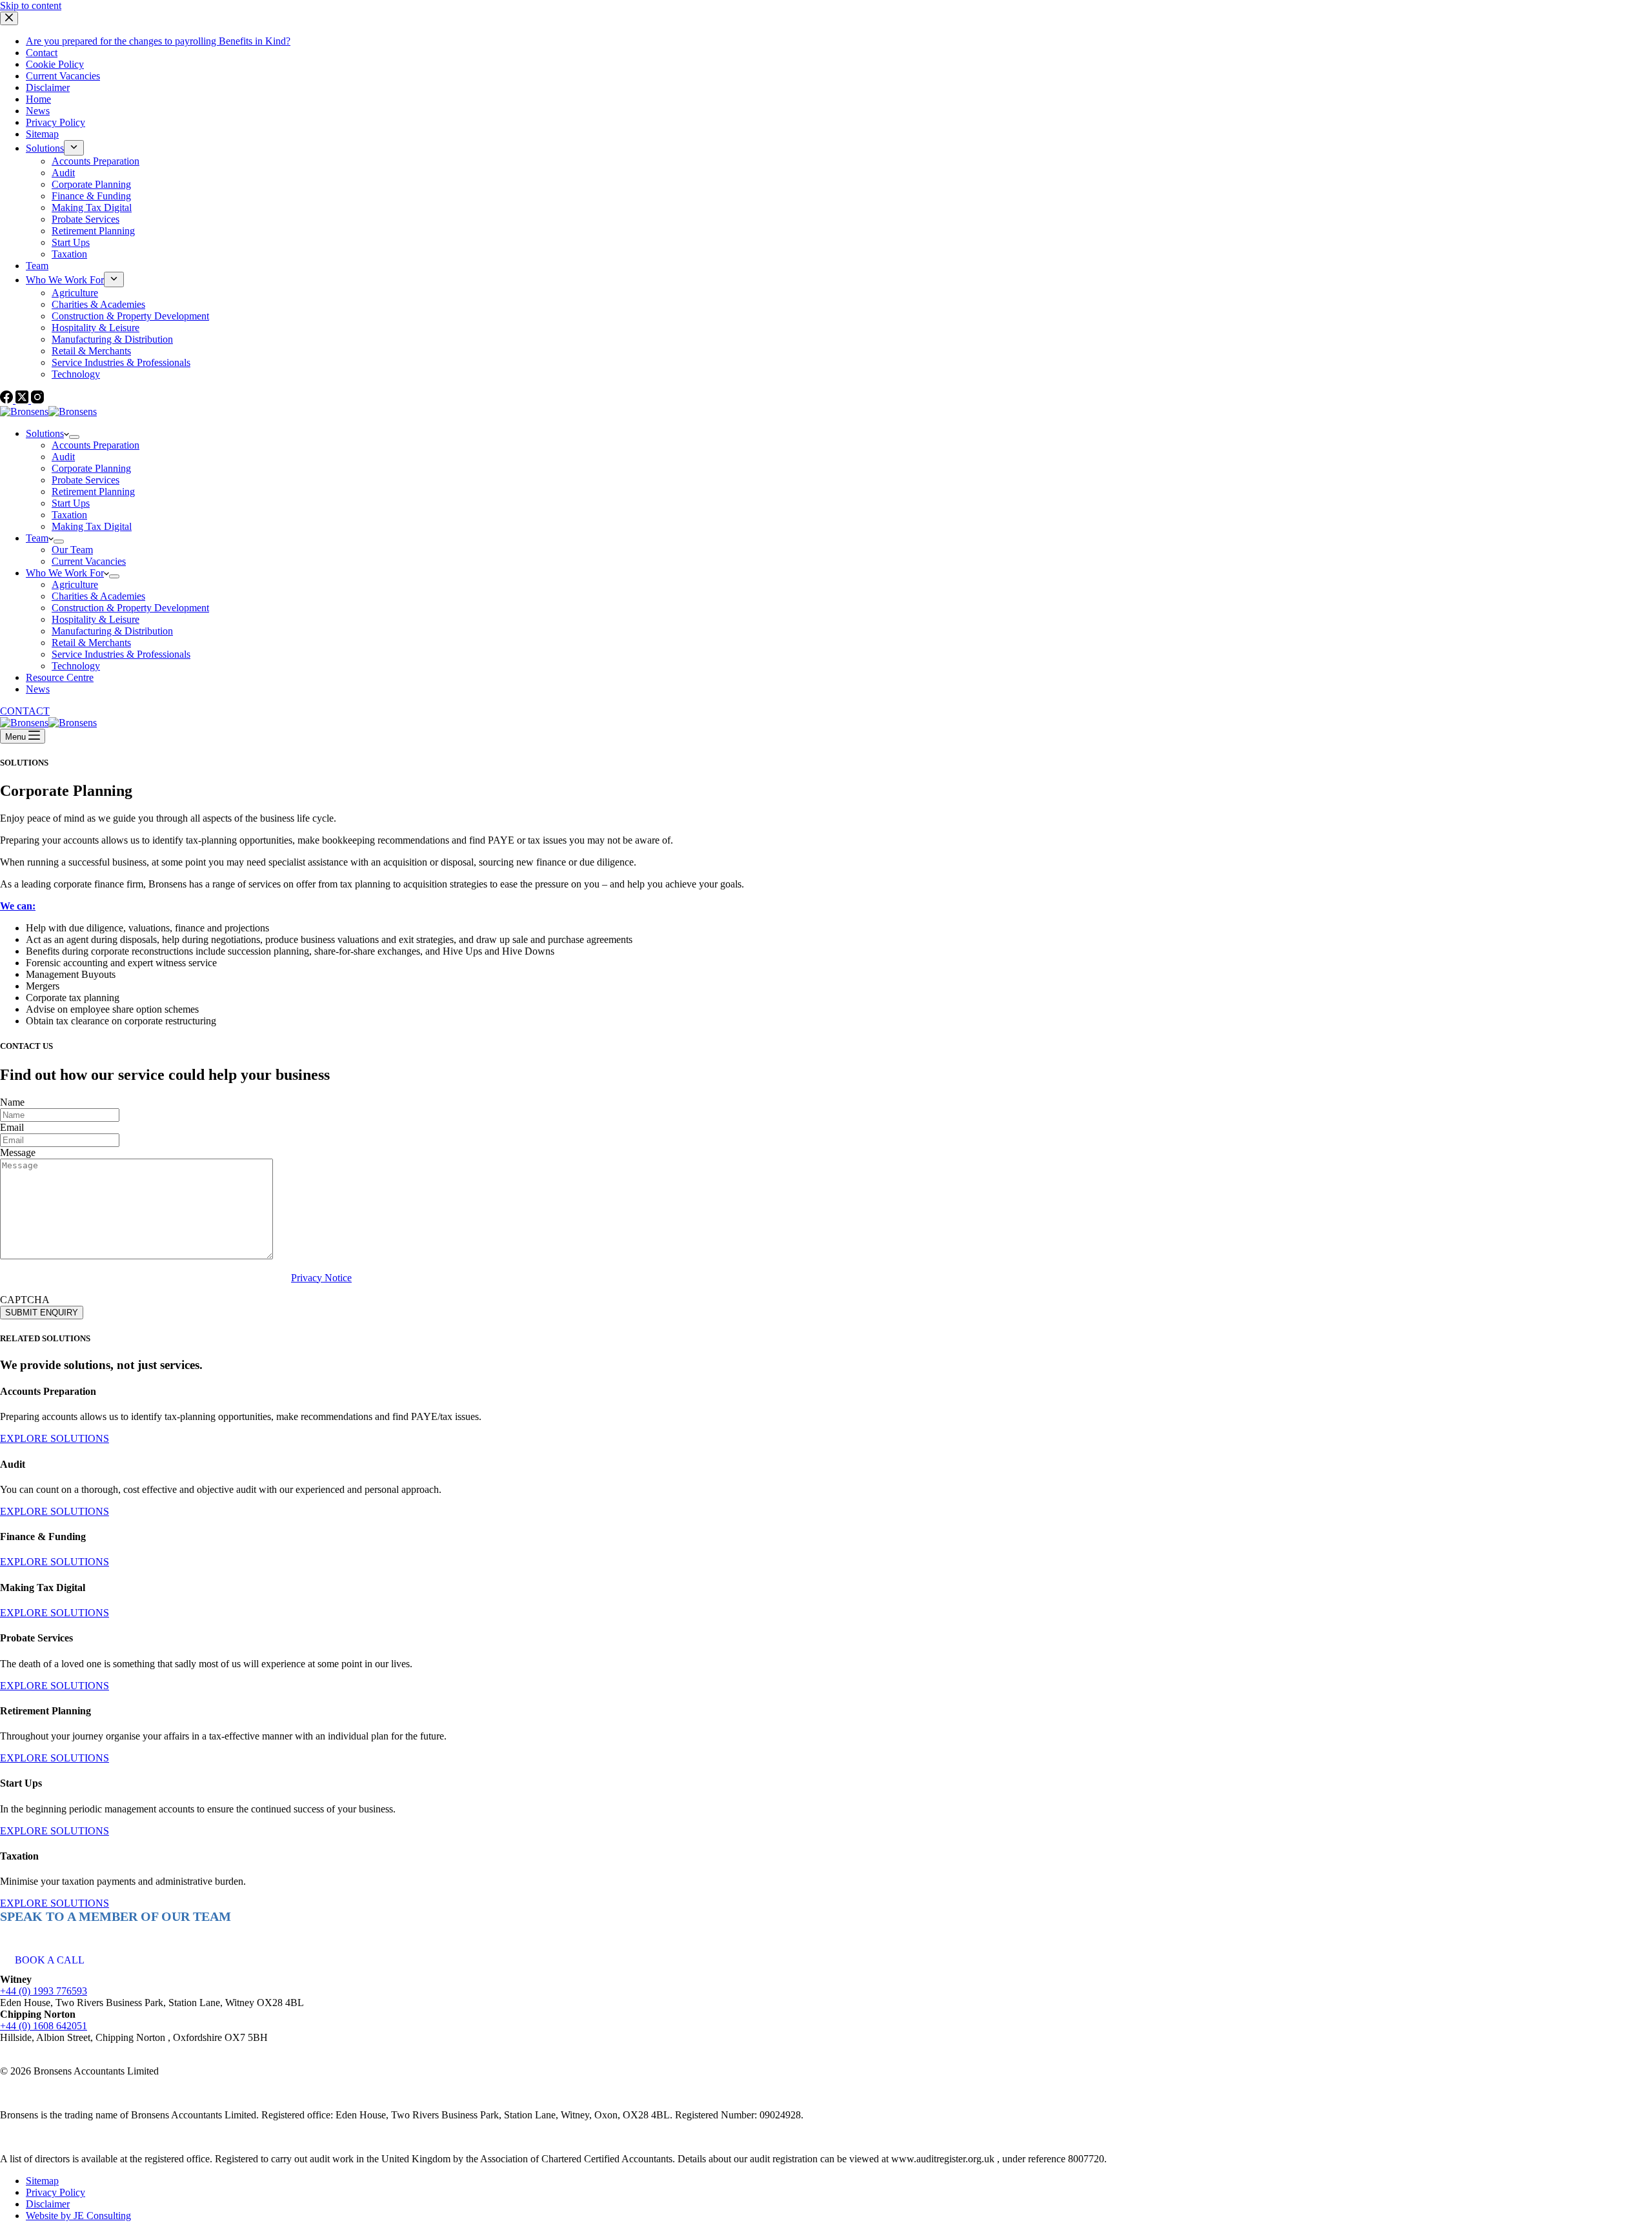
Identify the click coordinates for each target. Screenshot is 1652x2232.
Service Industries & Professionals (121, 654)
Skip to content (31, 5)
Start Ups (71, 503)
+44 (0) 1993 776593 (44, 1991)
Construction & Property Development (130, 608)
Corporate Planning (91, 468)
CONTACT (25, 711)
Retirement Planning (93, 492)
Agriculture (75, 584)
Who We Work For (65, 573)
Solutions (45, 433)
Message (18, 1152)
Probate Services (86, 480)
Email (12, 1127)
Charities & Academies (98, 596)
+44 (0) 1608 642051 (44, 2026)
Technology (76, 666)
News (38, 689)
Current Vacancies (89, 561)
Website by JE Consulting (78, 2216)
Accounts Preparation (96, 445)
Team (37, 538)
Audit (63, 457)
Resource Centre (60, 677)
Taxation (69, 515)
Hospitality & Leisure (96, 619)
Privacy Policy (55, 2192)
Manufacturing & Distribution (112, 631)
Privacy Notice (321, 1278)
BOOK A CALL (50, 1960)
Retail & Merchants (91, 643)
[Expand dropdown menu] (74, 437)
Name (12, 1102)
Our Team (72, 550)
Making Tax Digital (92, 526)
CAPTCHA (25, 1300)
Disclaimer (48, 2204)
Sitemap (42, 2181)
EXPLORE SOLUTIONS (55, 1438)
